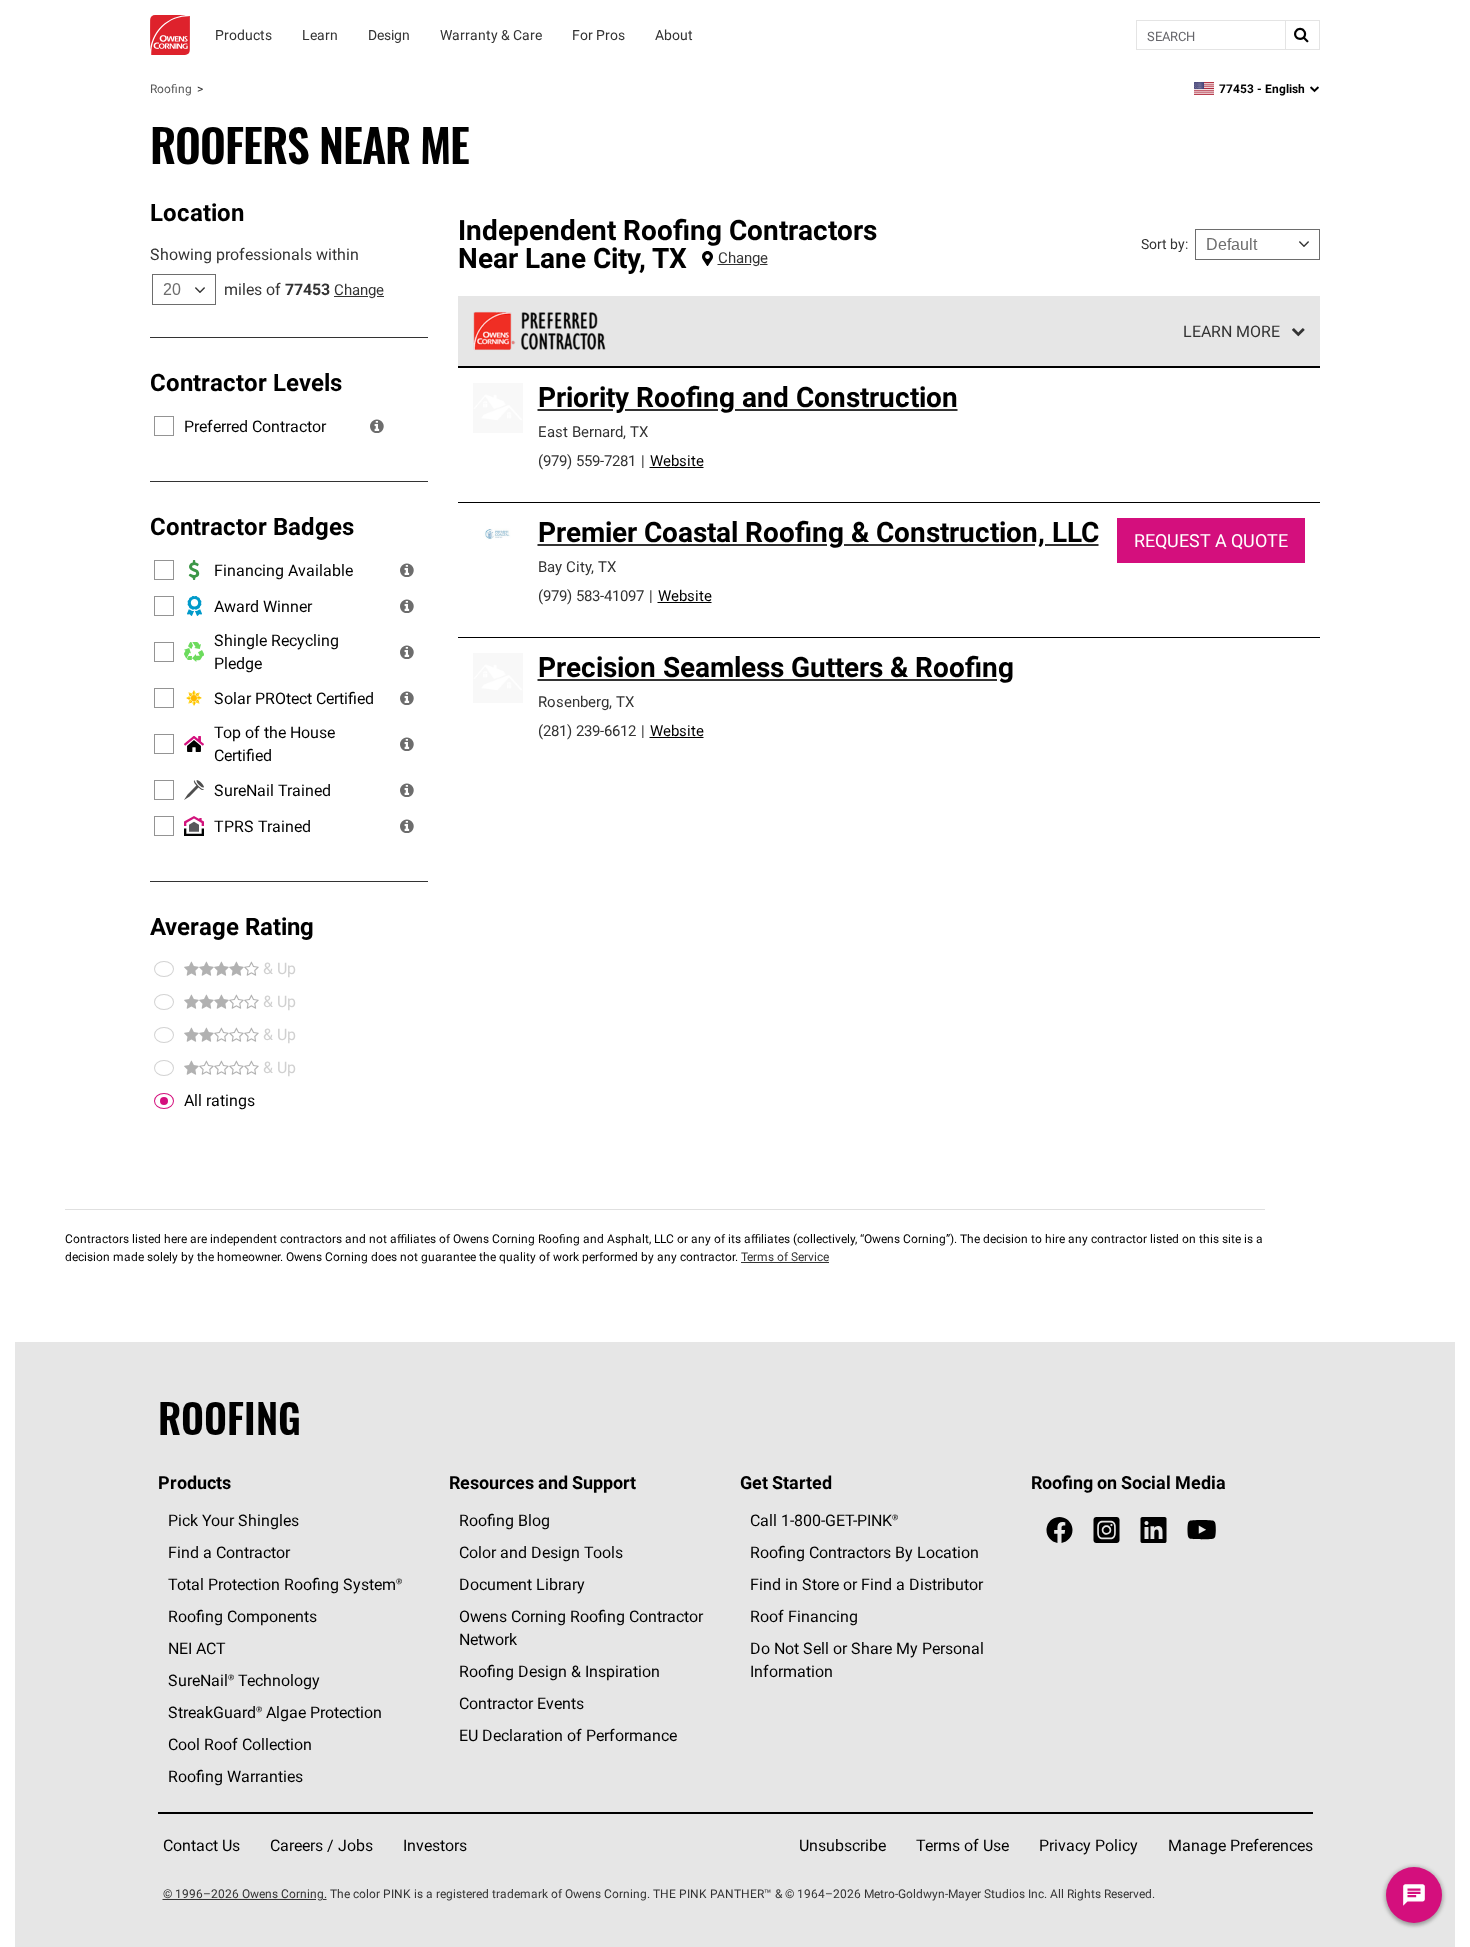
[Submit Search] (1302, 35)
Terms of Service (785, 1256)
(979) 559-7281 (587, 460)
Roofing (171, 88)
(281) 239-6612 (587, 730)
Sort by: (1164, 244)
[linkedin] (1153, 1530)
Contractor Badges (252, 526)
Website (677, 460)
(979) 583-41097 (591, 595)
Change (359, 289)
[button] (377, 426)
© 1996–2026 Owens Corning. (245, 1893)
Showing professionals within (254, 254)
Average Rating (232, 926)
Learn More (1231, 331)
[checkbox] (164, 1101)
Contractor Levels (246, 382)
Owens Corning (170, 35)
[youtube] (1201, 1530)
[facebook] (1059, 1530)
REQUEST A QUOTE (1211, 540)
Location (197, 212)
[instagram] (1106, 1530)
